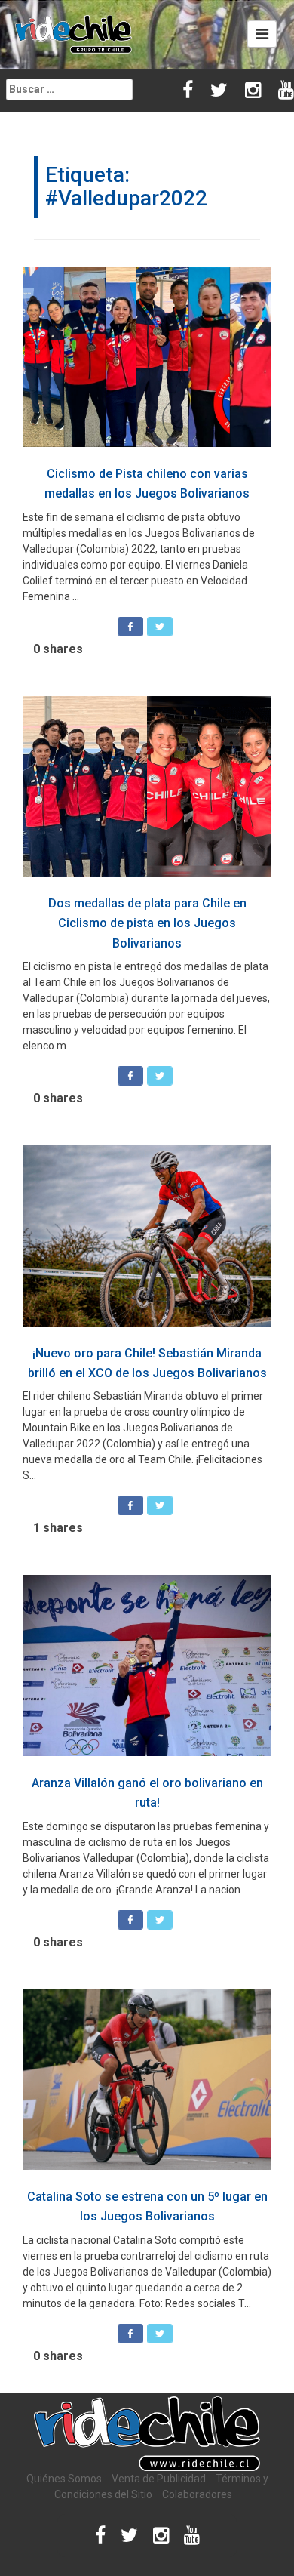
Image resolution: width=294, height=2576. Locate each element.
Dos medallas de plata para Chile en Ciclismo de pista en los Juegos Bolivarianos (147, 923)
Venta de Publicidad (159, 2479)
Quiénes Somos (64, 2479)
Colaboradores (197, 2494)
